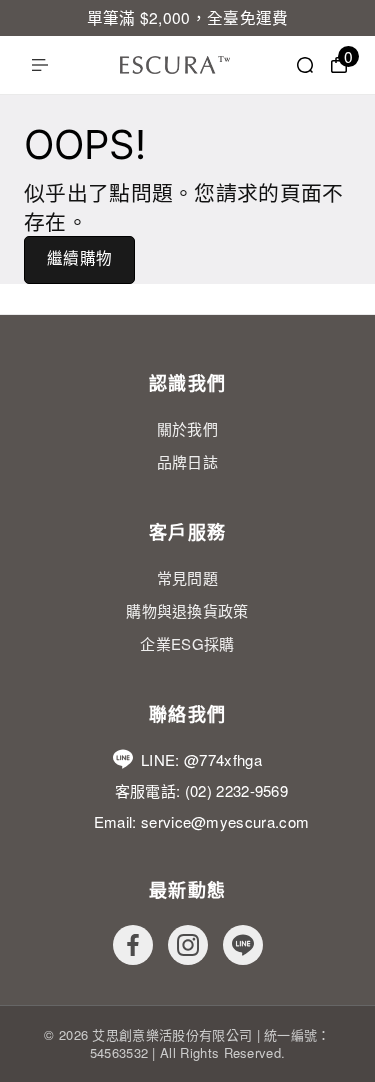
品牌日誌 (187, 461)
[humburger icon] (40, 65)
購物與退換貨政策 (187, 610)
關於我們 (187, 428)
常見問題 (187, 577)
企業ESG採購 (187, 643)
